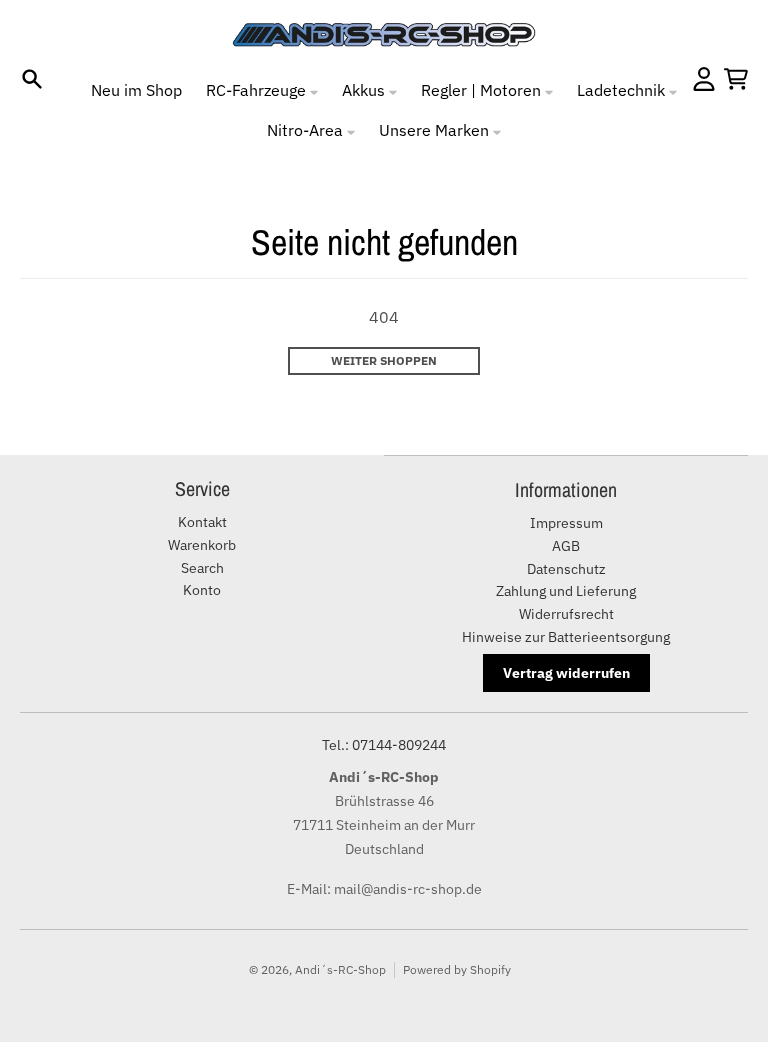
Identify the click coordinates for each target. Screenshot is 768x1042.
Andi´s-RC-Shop (340, 969)
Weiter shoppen (384, 360)
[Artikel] (736, 79)
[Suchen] (32, 79)
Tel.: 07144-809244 (384, 745)
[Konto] (704, 79)
